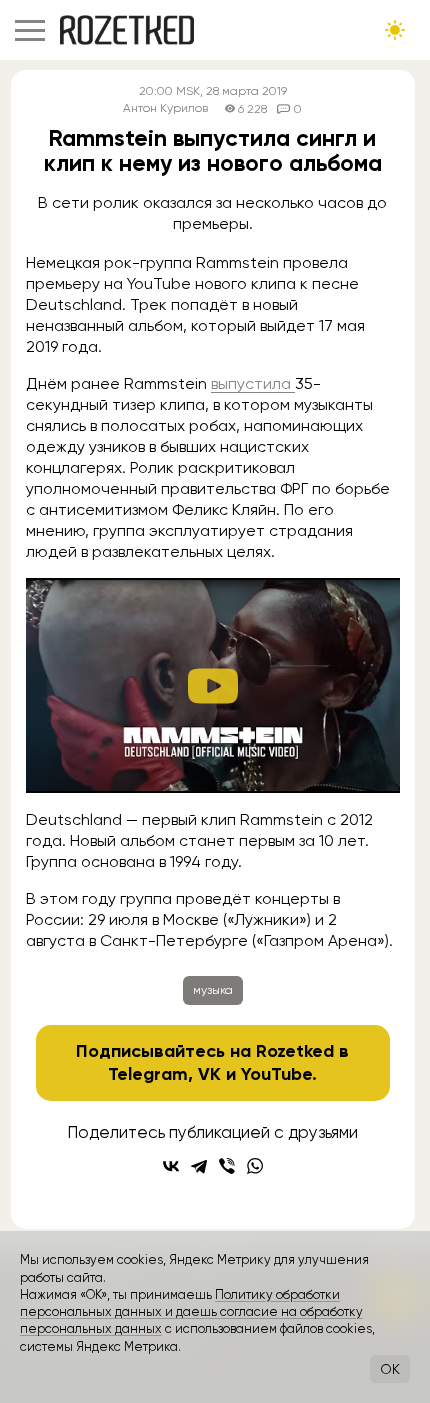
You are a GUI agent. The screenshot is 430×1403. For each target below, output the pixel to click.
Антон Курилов (165, 108)
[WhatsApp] (255, 1166)
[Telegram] (199, 1166)
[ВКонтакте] (171, 1166)
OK (390, 1369)
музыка (213, 990)
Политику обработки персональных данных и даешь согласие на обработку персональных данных (191, 1312)
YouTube (276, 1074)
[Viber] (227, 1166)
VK (209, 1074)
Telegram (148, 1074)
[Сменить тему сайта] (395, 30)
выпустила (253, 383)
